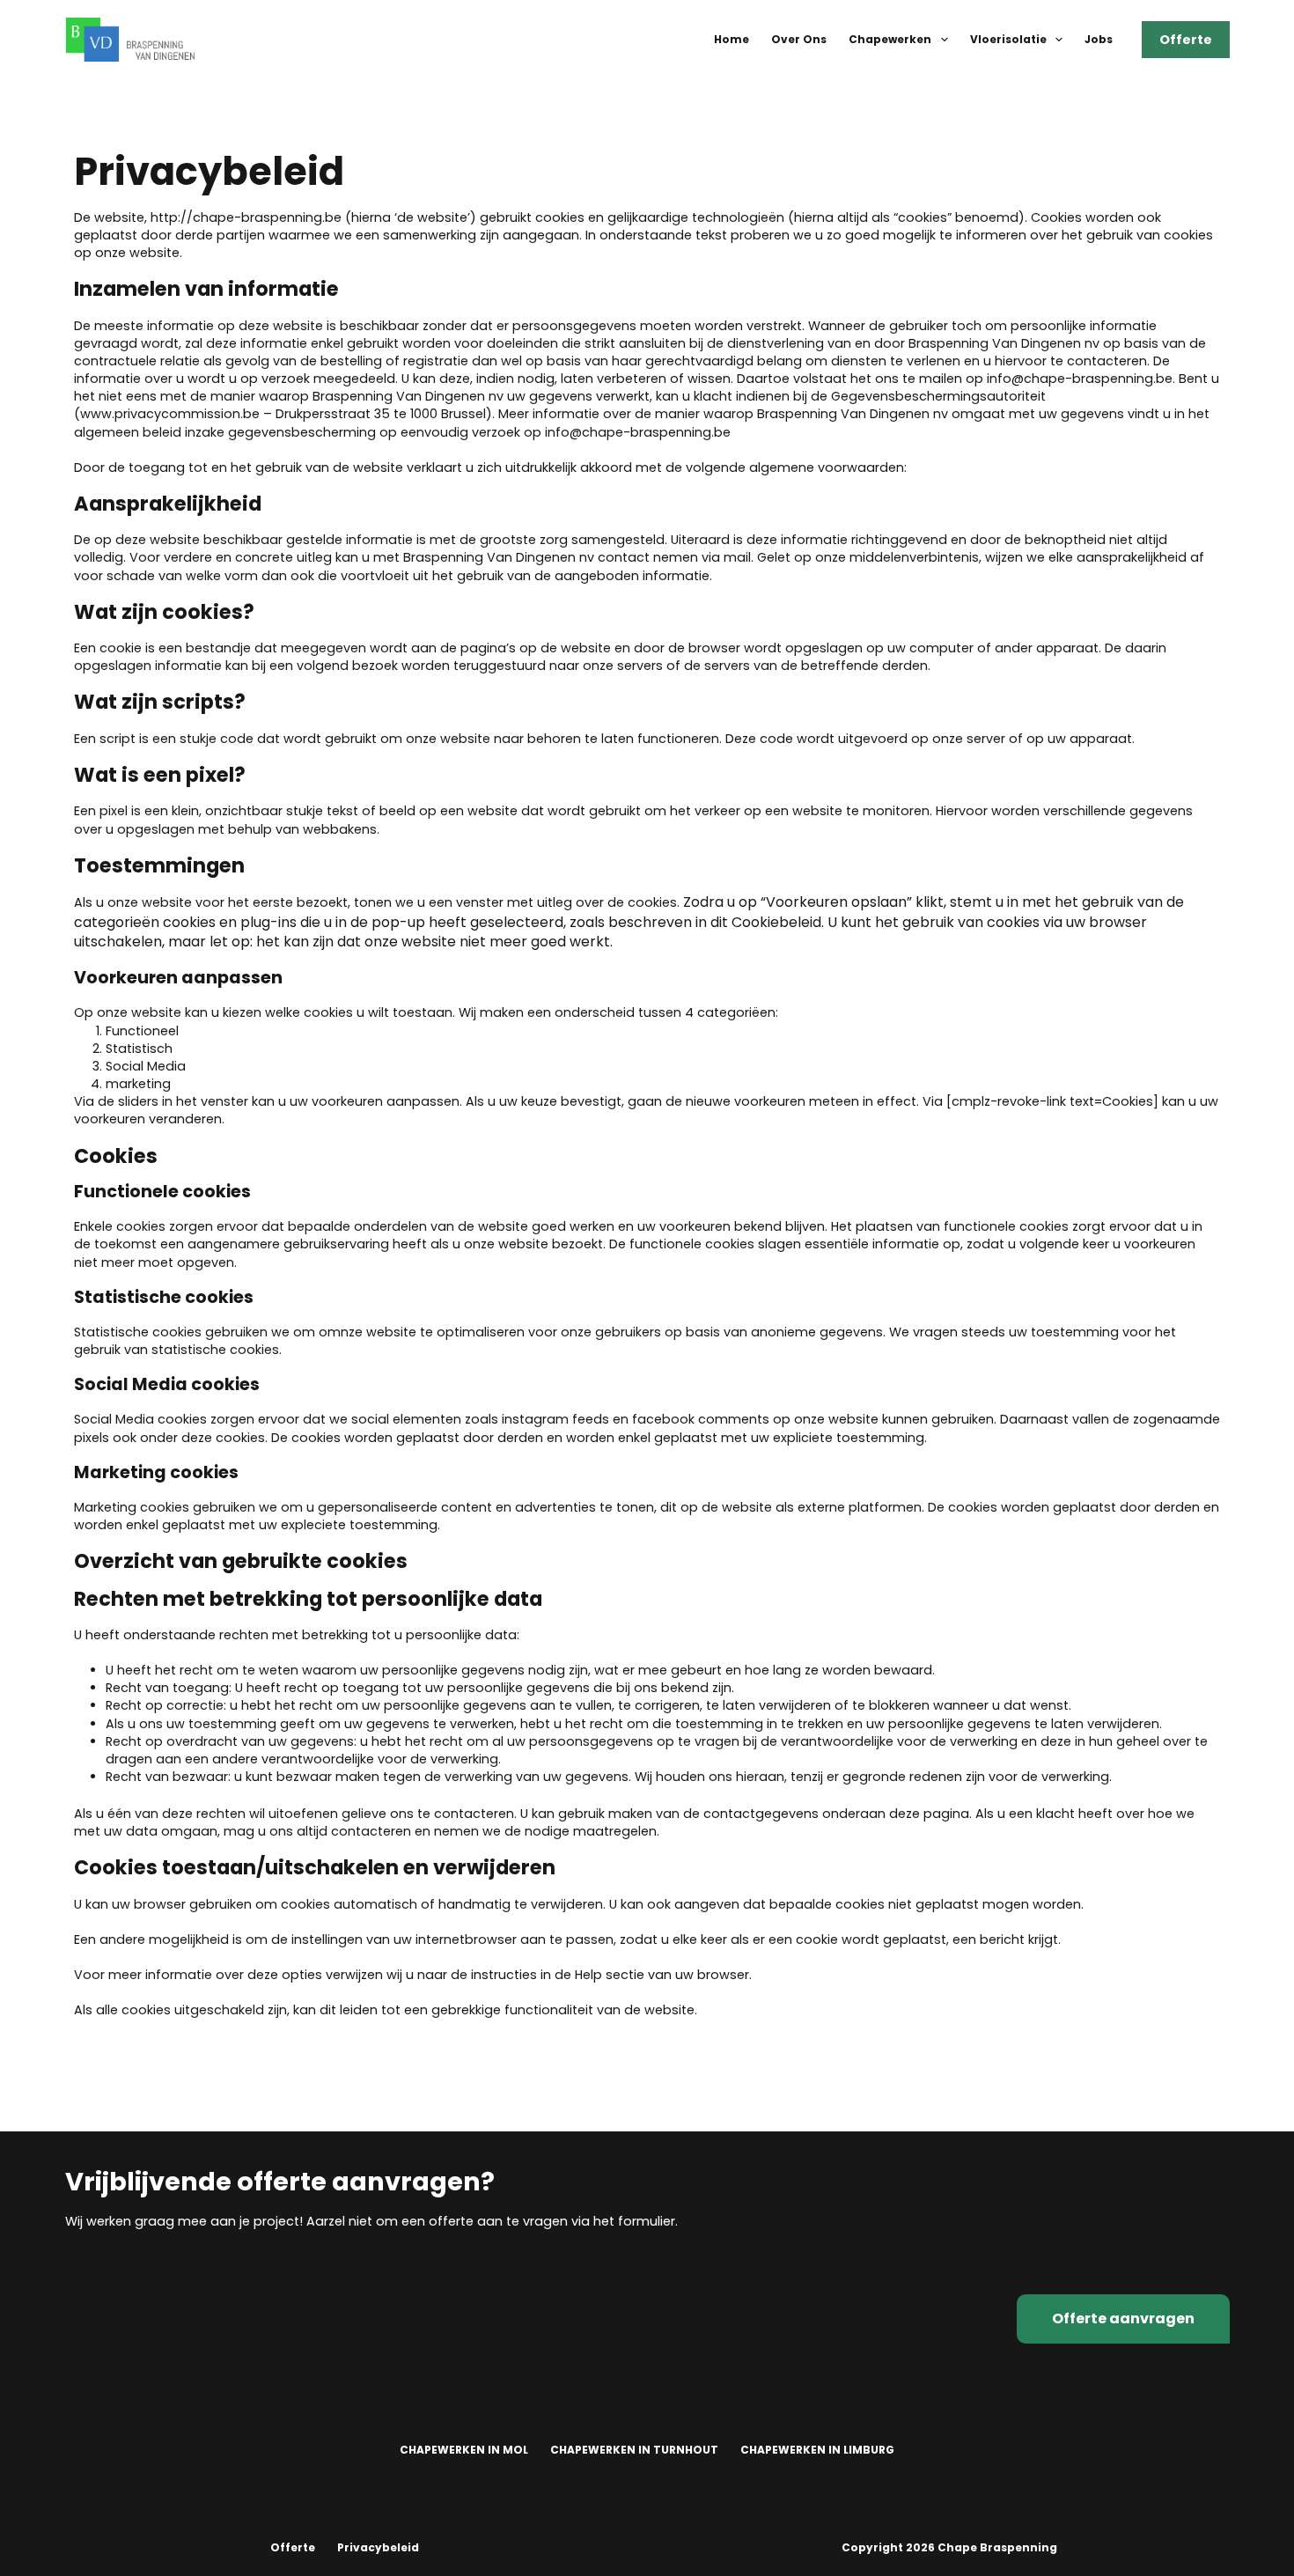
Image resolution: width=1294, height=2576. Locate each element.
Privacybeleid (378, 2548)
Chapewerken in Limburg (817, 2450)
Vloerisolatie (1008, 39)
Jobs (1099, 39)
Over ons (799, 39)
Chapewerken (890, 39)
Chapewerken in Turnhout (634, 2450)
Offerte (1186, 40)
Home (732, 39)
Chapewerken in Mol (464, 2450)
